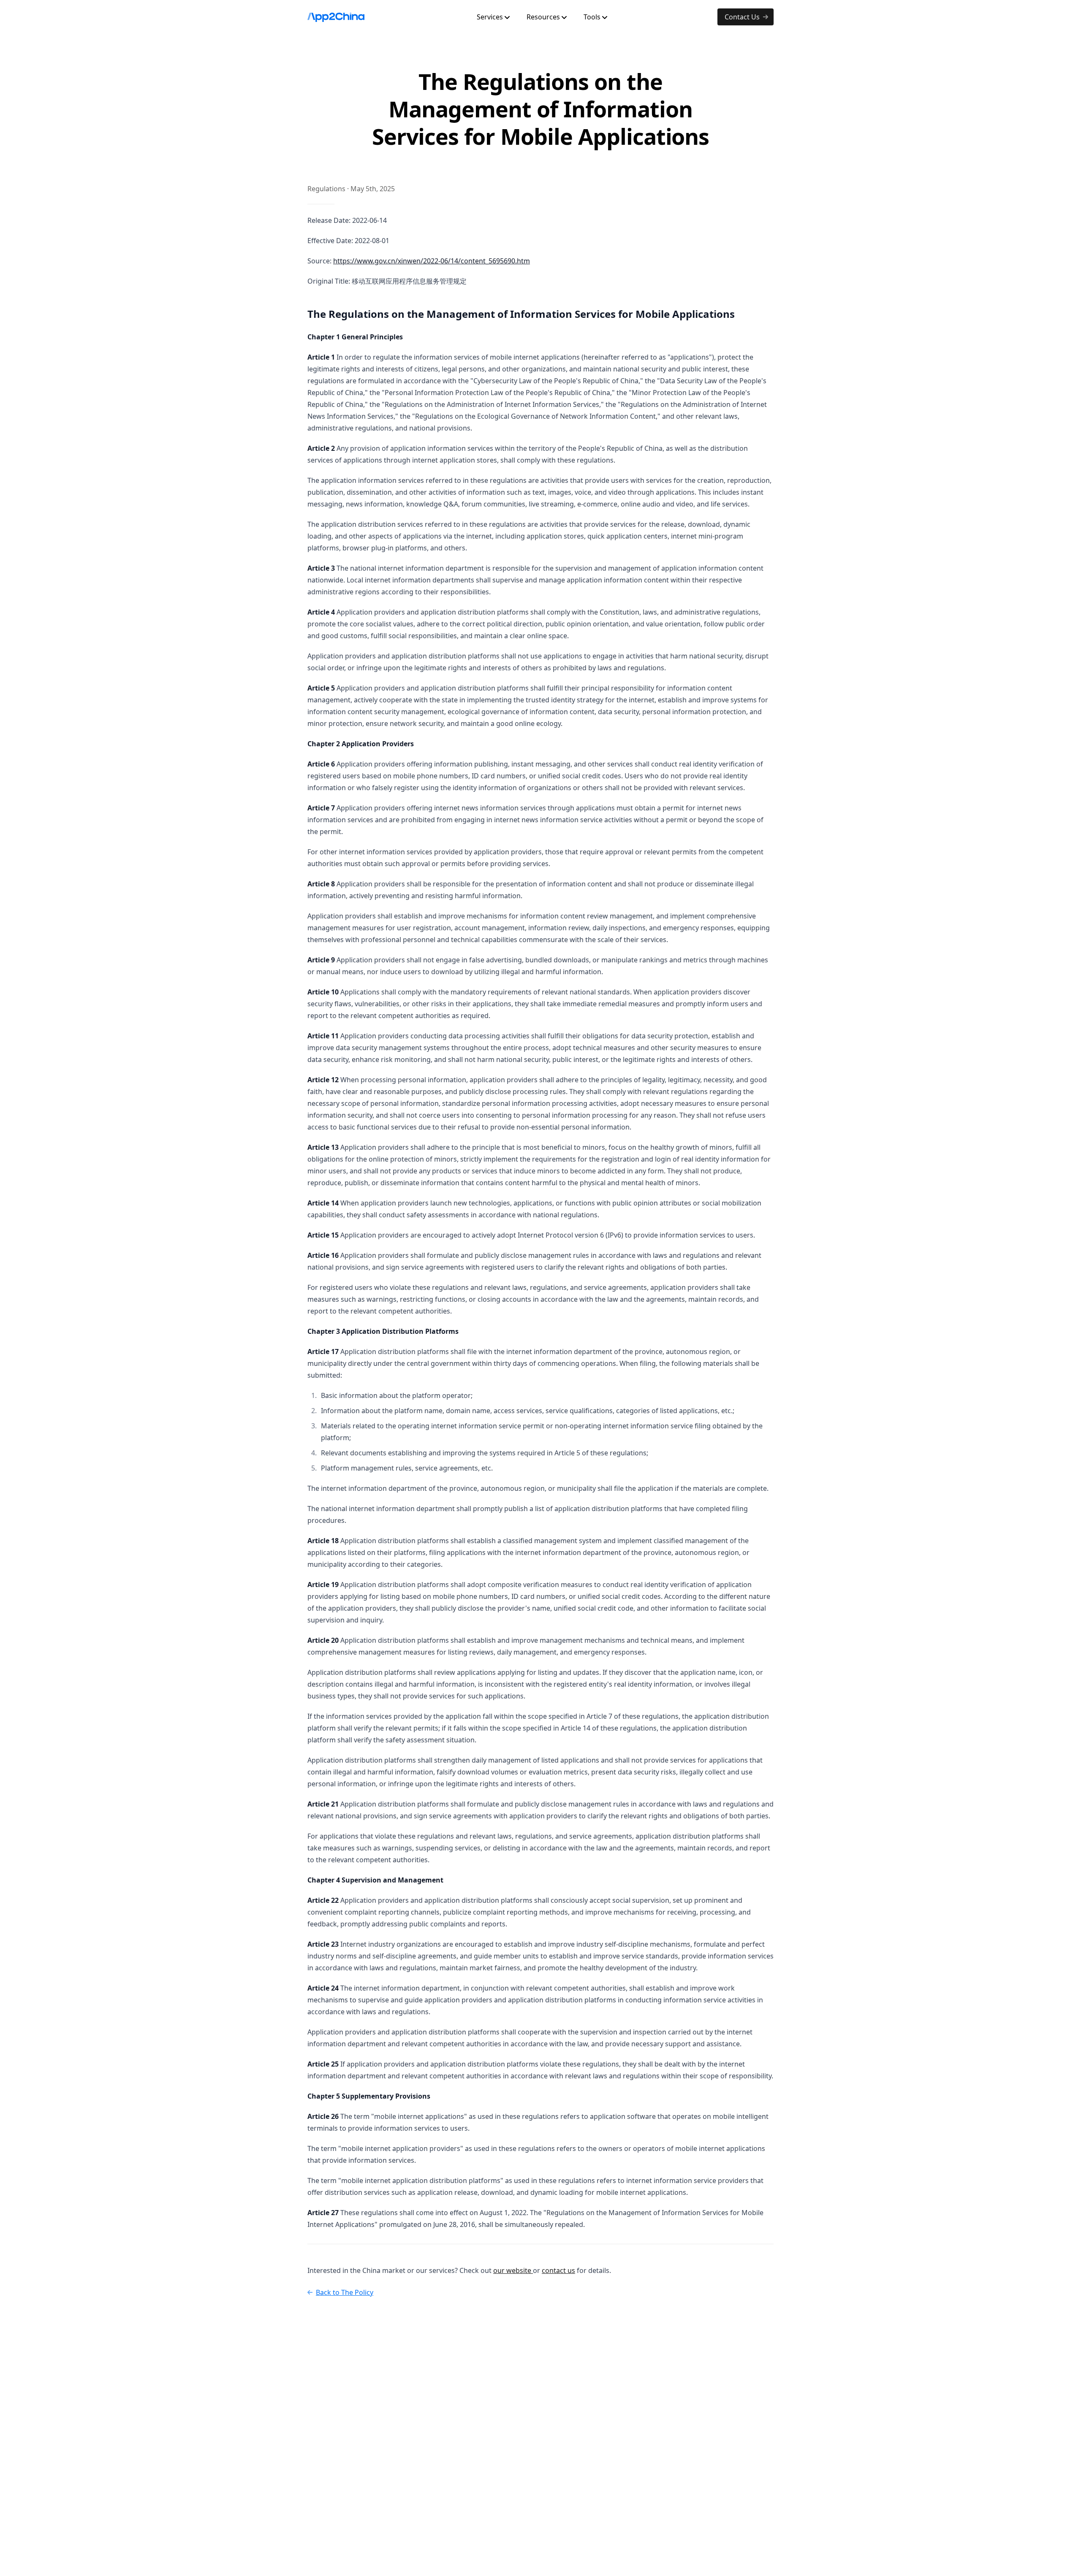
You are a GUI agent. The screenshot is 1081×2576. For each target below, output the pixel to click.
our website (513, 2270)
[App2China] (336, 17)
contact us (558, 2270)
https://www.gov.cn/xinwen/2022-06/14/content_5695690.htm (432, 261)
